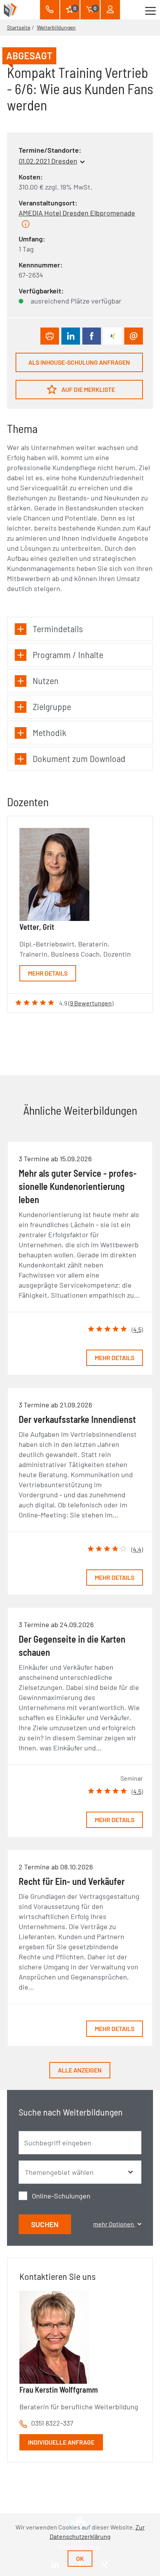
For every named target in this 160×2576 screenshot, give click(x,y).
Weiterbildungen (56, 27)
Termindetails (58, 628)
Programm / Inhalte (68, 654)
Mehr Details (48, 973)
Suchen (45, 2224)
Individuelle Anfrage (61, 2442)
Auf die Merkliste (88, 389)
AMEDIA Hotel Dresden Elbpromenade (77, 213)
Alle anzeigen (80, 2070)
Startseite (19, 27)
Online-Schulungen (61, 2196)
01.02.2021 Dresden (48, 161)
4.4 (137, 1549)
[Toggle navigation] (150, 10)
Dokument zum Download (79, 758)
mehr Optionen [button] (114, 2224)
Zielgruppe (52, 706)
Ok (80, 2558)
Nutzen (46, 680)
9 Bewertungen (91, 1003)
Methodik (50, 732)
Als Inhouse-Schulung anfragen (79, 362)
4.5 (137, 1329)
